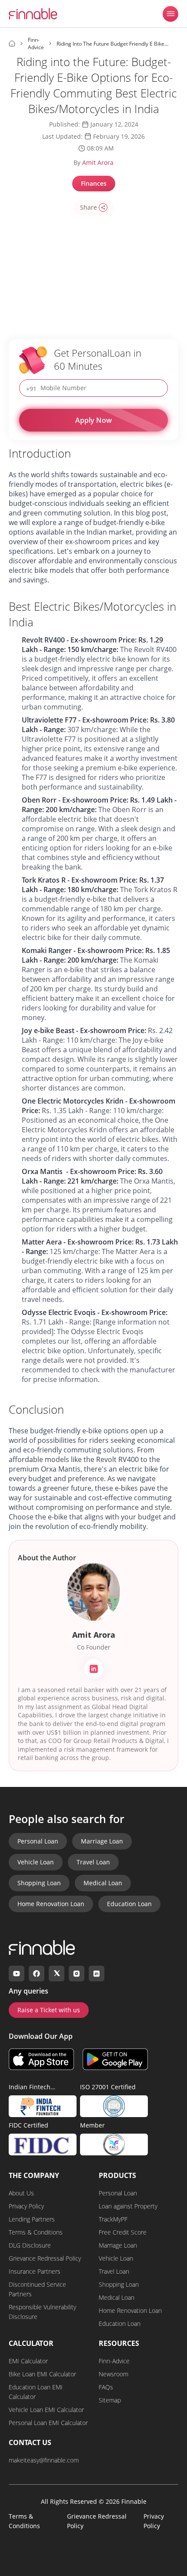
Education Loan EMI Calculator (36, 2392)
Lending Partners (32, 2219)
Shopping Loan (39, 1883)
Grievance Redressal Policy (45, 2258)
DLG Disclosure (30, 2245)
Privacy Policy (26, 2206)
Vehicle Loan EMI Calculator (46, 2410)
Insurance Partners (35, 2271)
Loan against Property (128, 2206)
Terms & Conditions (36, 2232)
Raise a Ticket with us (49, 2010)
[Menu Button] (170, 14)
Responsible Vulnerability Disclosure (42, 2312)
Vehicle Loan (36, 1862)
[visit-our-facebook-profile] (37, 1974)
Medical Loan (103, 1883)
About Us (21, 2193)
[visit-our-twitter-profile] (57, 1974)
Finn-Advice (114, 2361)
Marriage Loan (102, 1841)
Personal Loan (38, 1841)
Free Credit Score (123, 2232)
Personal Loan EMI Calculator (48, 2423)
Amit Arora (98, 162)
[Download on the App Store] (41, 2059)
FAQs (106, 2387)
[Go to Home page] (12, 43)
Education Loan (129, 1904)
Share (88, 207)
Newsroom (114, 2374)
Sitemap (110, 2400)
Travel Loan (93, 1862)
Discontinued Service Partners (37, 2289)
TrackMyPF (113, 2219)
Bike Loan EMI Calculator (42, 2374)
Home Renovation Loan (51, 1904)
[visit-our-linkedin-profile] (97, 1974)
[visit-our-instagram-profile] (77, 1974)
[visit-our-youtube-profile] (17, 1974)
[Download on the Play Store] (115, 2059)
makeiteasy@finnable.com (44, 2460)
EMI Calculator (28, 2361)
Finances (94, 183)
